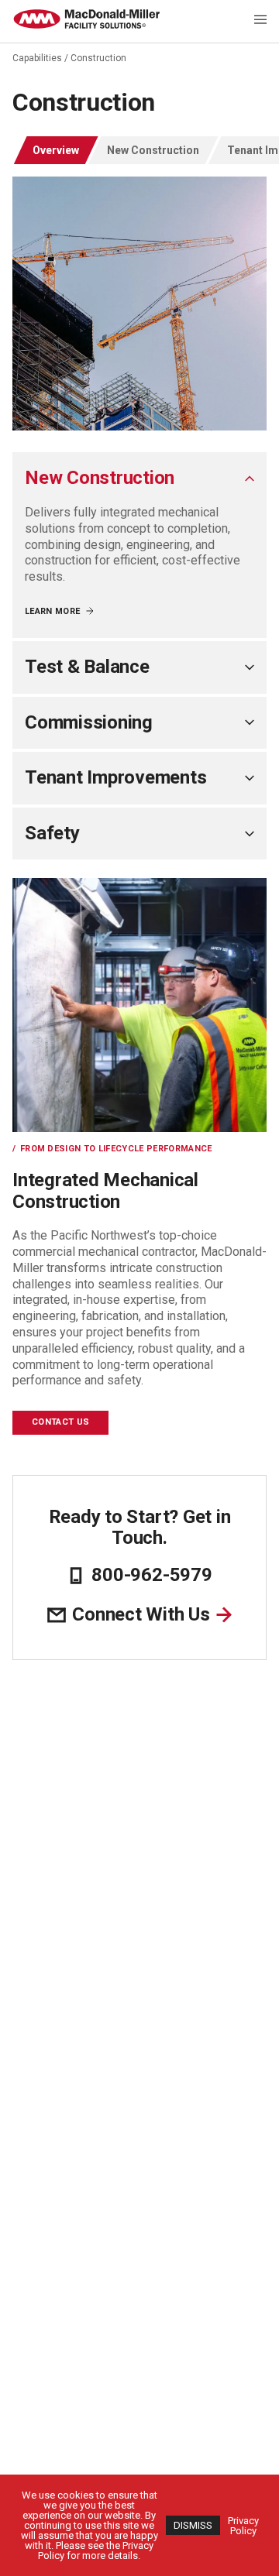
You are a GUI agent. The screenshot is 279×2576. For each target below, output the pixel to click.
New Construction (153, 150)
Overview (56, 150)
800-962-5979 (152, 1575)
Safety (52, 833)
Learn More (52, 611)
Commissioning (89, 722)
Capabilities (37, 58)
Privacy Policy (243, 2526)
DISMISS (193, 2525)
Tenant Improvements (115, 777)
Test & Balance (87, 667)
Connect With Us (141, 1615)
